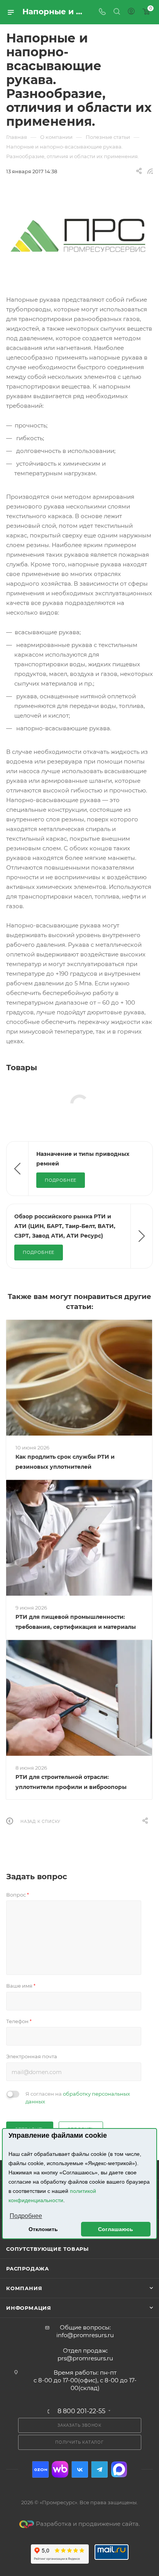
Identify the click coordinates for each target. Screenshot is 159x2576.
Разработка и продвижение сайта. (88, 2524)
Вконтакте (80, 2469)
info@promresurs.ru (85, 2335)
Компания (24, 2288)
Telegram (99, 2469)
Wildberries (60, 2469)
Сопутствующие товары (47, 2249)
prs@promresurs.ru (85, 2358)
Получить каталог (79, 2442)
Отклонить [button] (43, 2229)
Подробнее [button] (26, 2216)
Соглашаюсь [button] (116, 2229)
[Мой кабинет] (131, 12)
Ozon (40, 2469)
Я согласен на (78, 2098)
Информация (29, 2308)
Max (119, 2469)
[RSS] (150, 171)
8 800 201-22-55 (81, 2411)
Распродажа (28, 2269)
